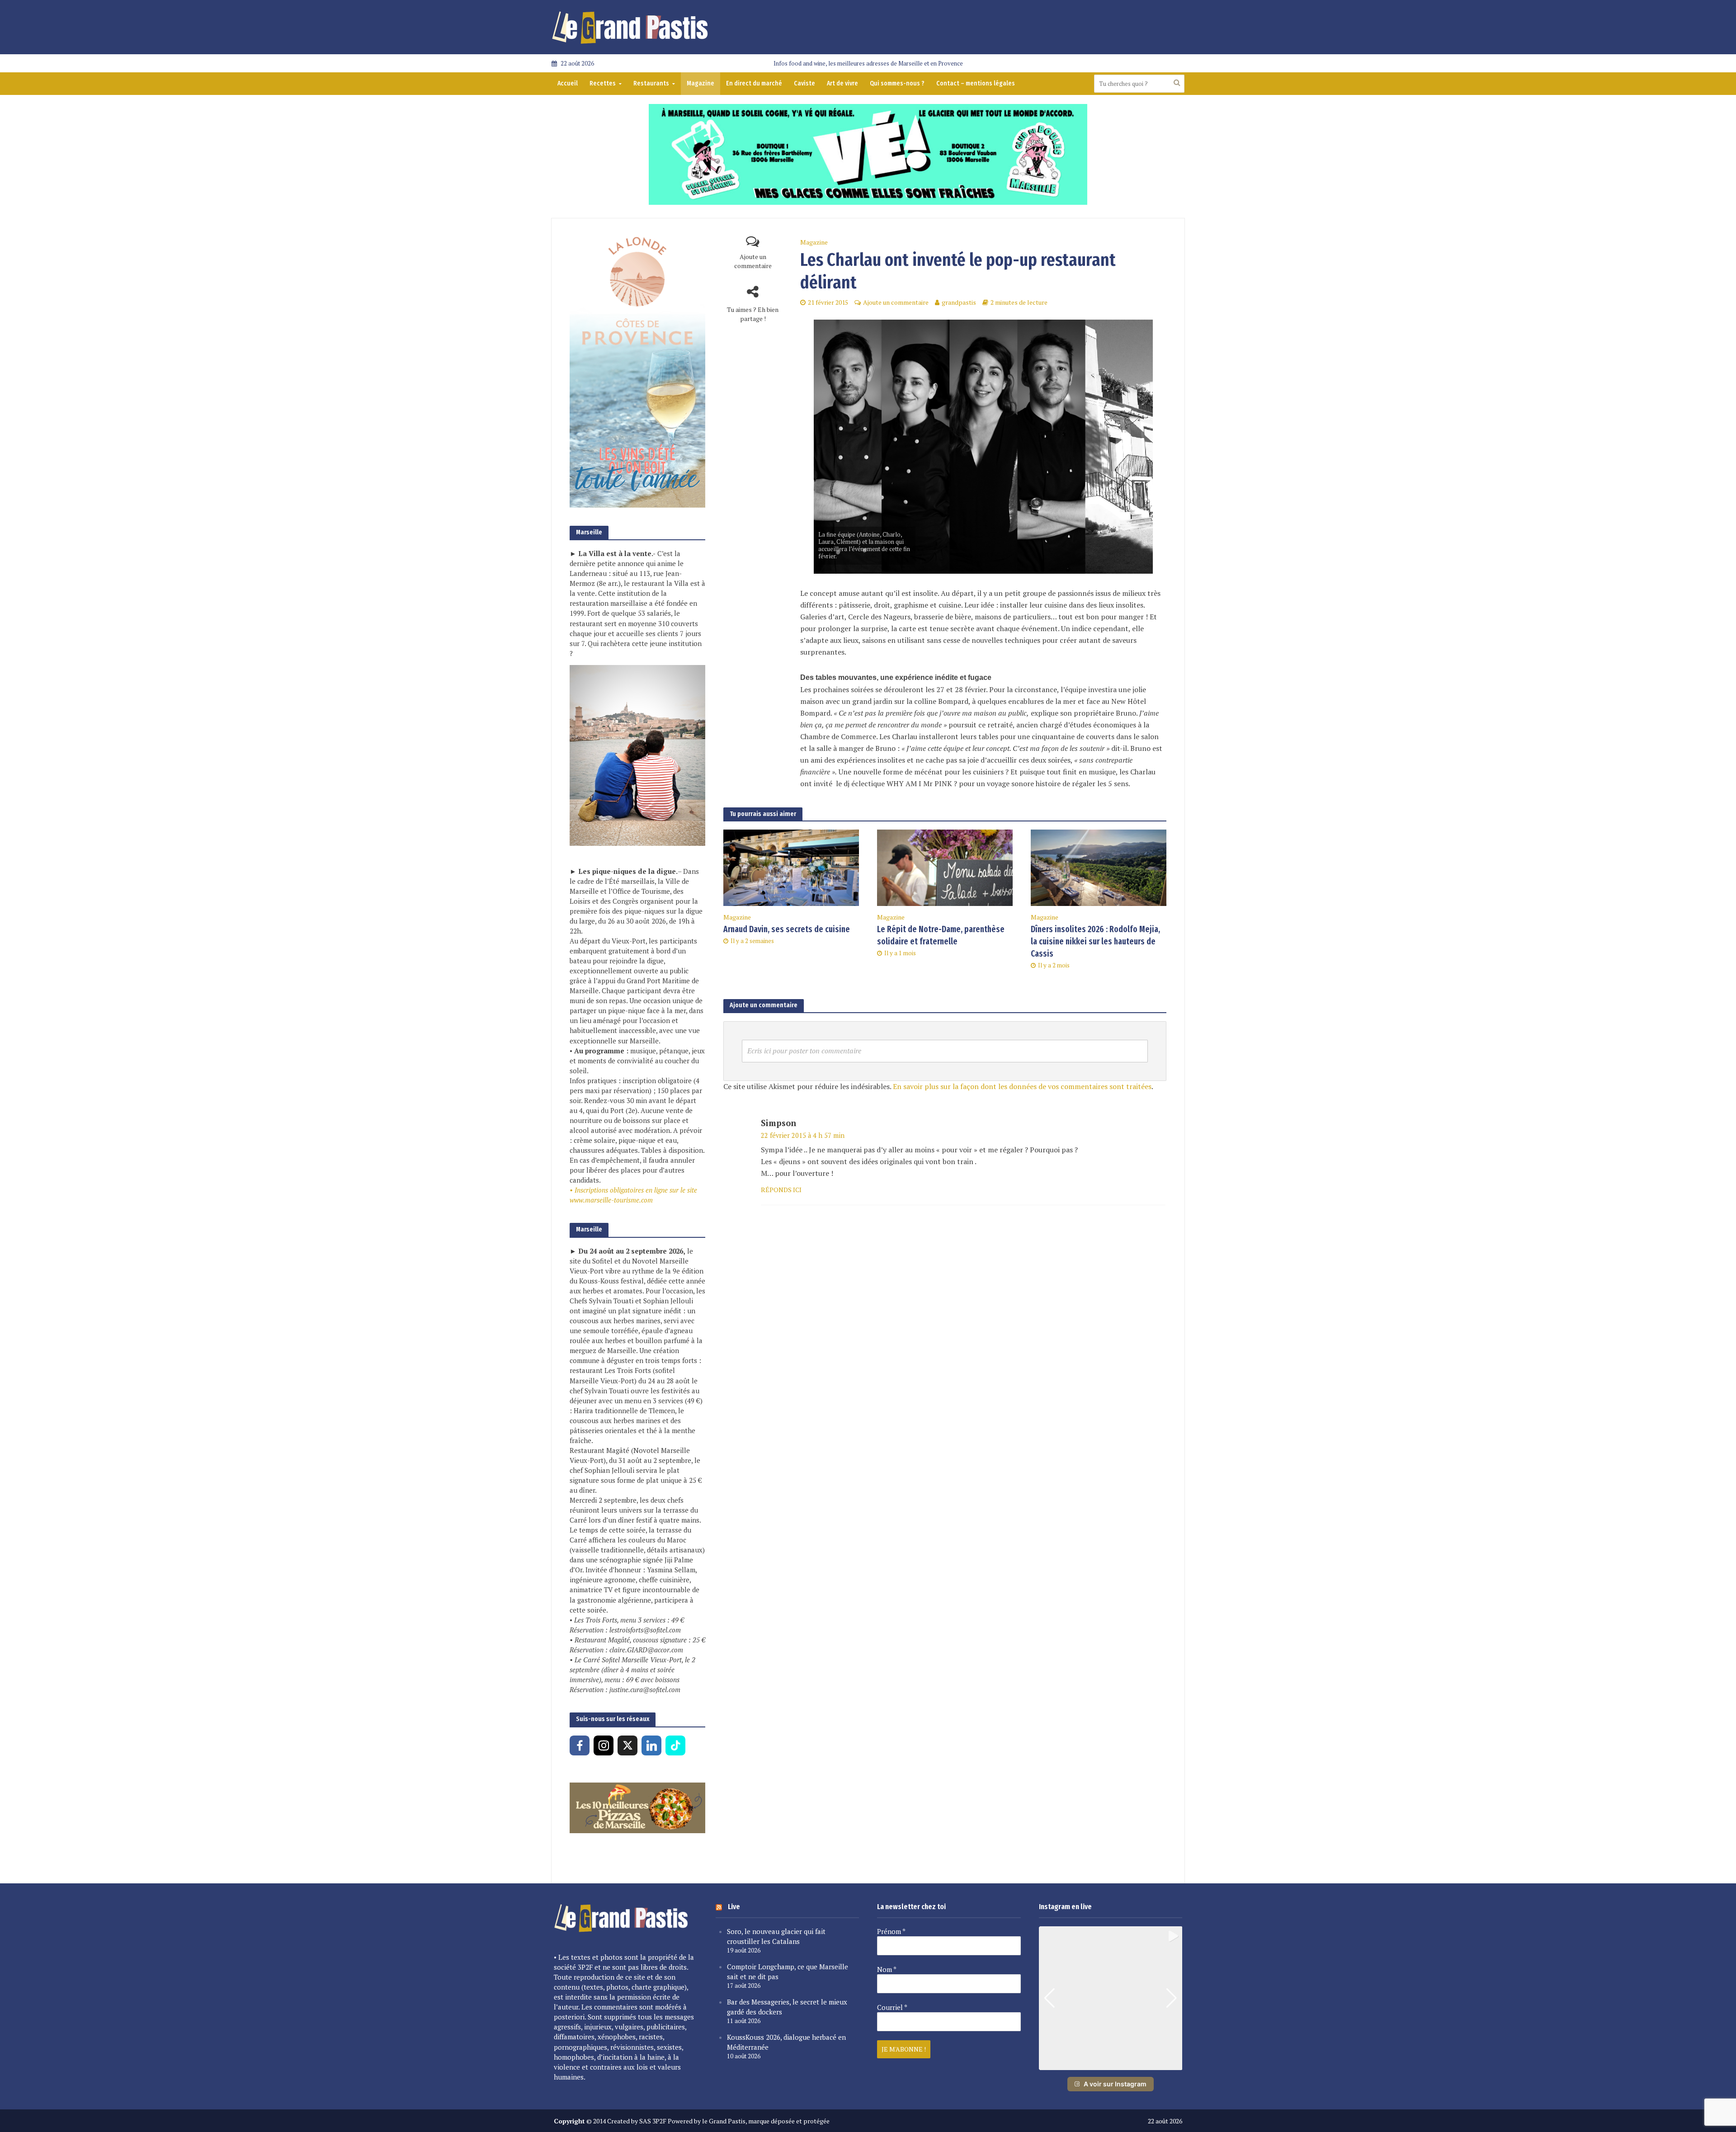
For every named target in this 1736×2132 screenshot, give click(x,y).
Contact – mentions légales (976, 83)
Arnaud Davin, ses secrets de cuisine (787, 929)
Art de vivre (842, 83)
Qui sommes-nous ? (897, 83)
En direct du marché (754, 83)
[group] (1111, 1998)
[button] (1110, 2064)
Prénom (891, 1931)
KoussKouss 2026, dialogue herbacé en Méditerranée (786, 2042)
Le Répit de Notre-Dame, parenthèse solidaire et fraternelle (941, 935)
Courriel (892, 2007)
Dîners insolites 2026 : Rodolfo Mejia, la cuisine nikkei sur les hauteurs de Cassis (1095, 941)
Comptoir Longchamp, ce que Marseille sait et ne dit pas (788, 1972)
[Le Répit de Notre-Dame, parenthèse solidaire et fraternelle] (945, 867)
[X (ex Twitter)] (627, 1745)
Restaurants (651, 83)
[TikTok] (675, 1745)
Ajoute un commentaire (753, 261)
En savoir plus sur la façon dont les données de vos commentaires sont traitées (1022, 1086)
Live (734, 1907)
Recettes (603, 83)
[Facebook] (580, 1745)
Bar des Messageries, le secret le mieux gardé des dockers (787, 2007)
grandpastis (959, 302)
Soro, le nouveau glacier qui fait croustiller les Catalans (776, 1936)
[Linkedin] (651, 1745)
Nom (887, 1969)
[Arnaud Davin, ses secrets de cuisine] (791, 867)
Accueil (568, 83)
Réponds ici (781, 1190)
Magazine (701, 83)
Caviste (804, 83)
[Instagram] (604, 1745)
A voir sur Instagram (1115, 2084)
